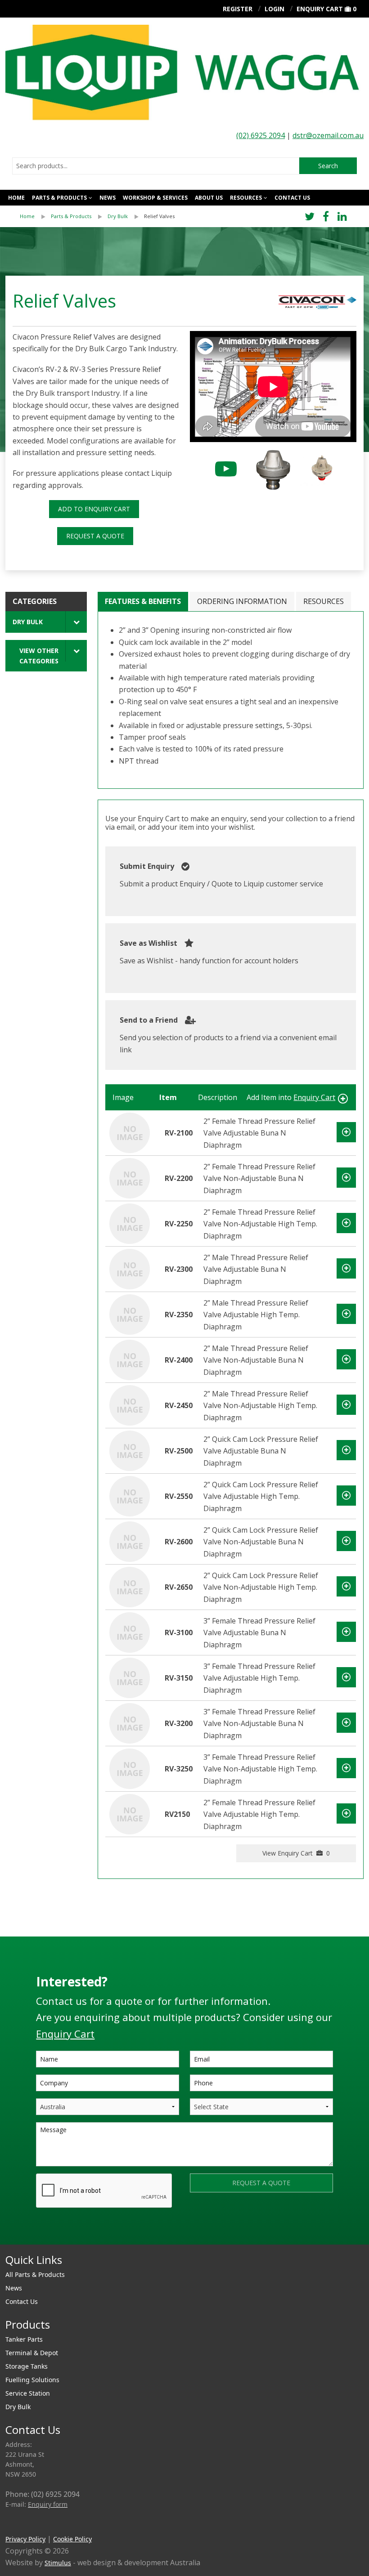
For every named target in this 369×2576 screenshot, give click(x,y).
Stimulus (58, 2563)
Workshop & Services (155, 198)
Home (16, 198)
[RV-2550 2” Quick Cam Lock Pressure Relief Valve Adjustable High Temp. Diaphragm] (130, 1496)
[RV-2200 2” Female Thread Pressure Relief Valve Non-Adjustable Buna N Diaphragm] (130, 1178)
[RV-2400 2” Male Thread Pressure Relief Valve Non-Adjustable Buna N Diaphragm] (130, 1360)
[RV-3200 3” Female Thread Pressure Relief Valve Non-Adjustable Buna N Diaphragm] (130, 1723)
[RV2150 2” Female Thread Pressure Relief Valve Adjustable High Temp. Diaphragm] (130, 1814)
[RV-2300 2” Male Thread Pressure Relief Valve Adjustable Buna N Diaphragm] (130, 1269)
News (108, 198)
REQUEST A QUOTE (95, 536)
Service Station (28, 2393)
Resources (246, 198)
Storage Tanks (27, 2366)
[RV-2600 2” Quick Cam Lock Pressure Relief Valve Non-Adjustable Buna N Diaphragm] (130, 1541)
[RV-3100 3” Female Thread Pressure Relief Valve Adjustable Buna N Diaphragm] (130, 1632)
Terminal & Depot (32, 2353)
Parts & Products (59, 198)
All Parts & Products (35, 2274)
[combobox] (156, 166)
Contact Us (292, 198)
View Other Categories (39, 656)
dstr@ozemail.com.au (328, 135)
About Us (209, 198)
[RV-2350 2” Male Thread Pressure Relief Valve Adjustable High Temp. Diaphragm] (130, 1314)
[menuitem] (35, 216)
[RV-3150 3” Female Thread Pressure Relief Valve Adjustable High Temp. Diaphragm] (130, 1677)
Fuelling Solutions (32, 2380)
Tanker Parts (24, 2339)
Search (328, 166)
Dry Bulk (118, 216)
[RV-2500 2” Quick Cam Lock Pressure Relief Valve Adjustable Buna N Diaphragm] (130, 1450)
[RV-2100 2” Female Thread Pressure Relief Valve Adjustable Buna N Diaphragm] (130, 1132)
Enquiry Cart (320, 9)
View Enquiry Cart (296, 1853)
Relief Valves (159, 216)
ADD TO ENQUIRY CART (94, 509)
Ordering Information (242, 601)
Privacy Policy (25, 2539)
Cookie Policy (72, 2539)
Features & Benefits (143, 601)
